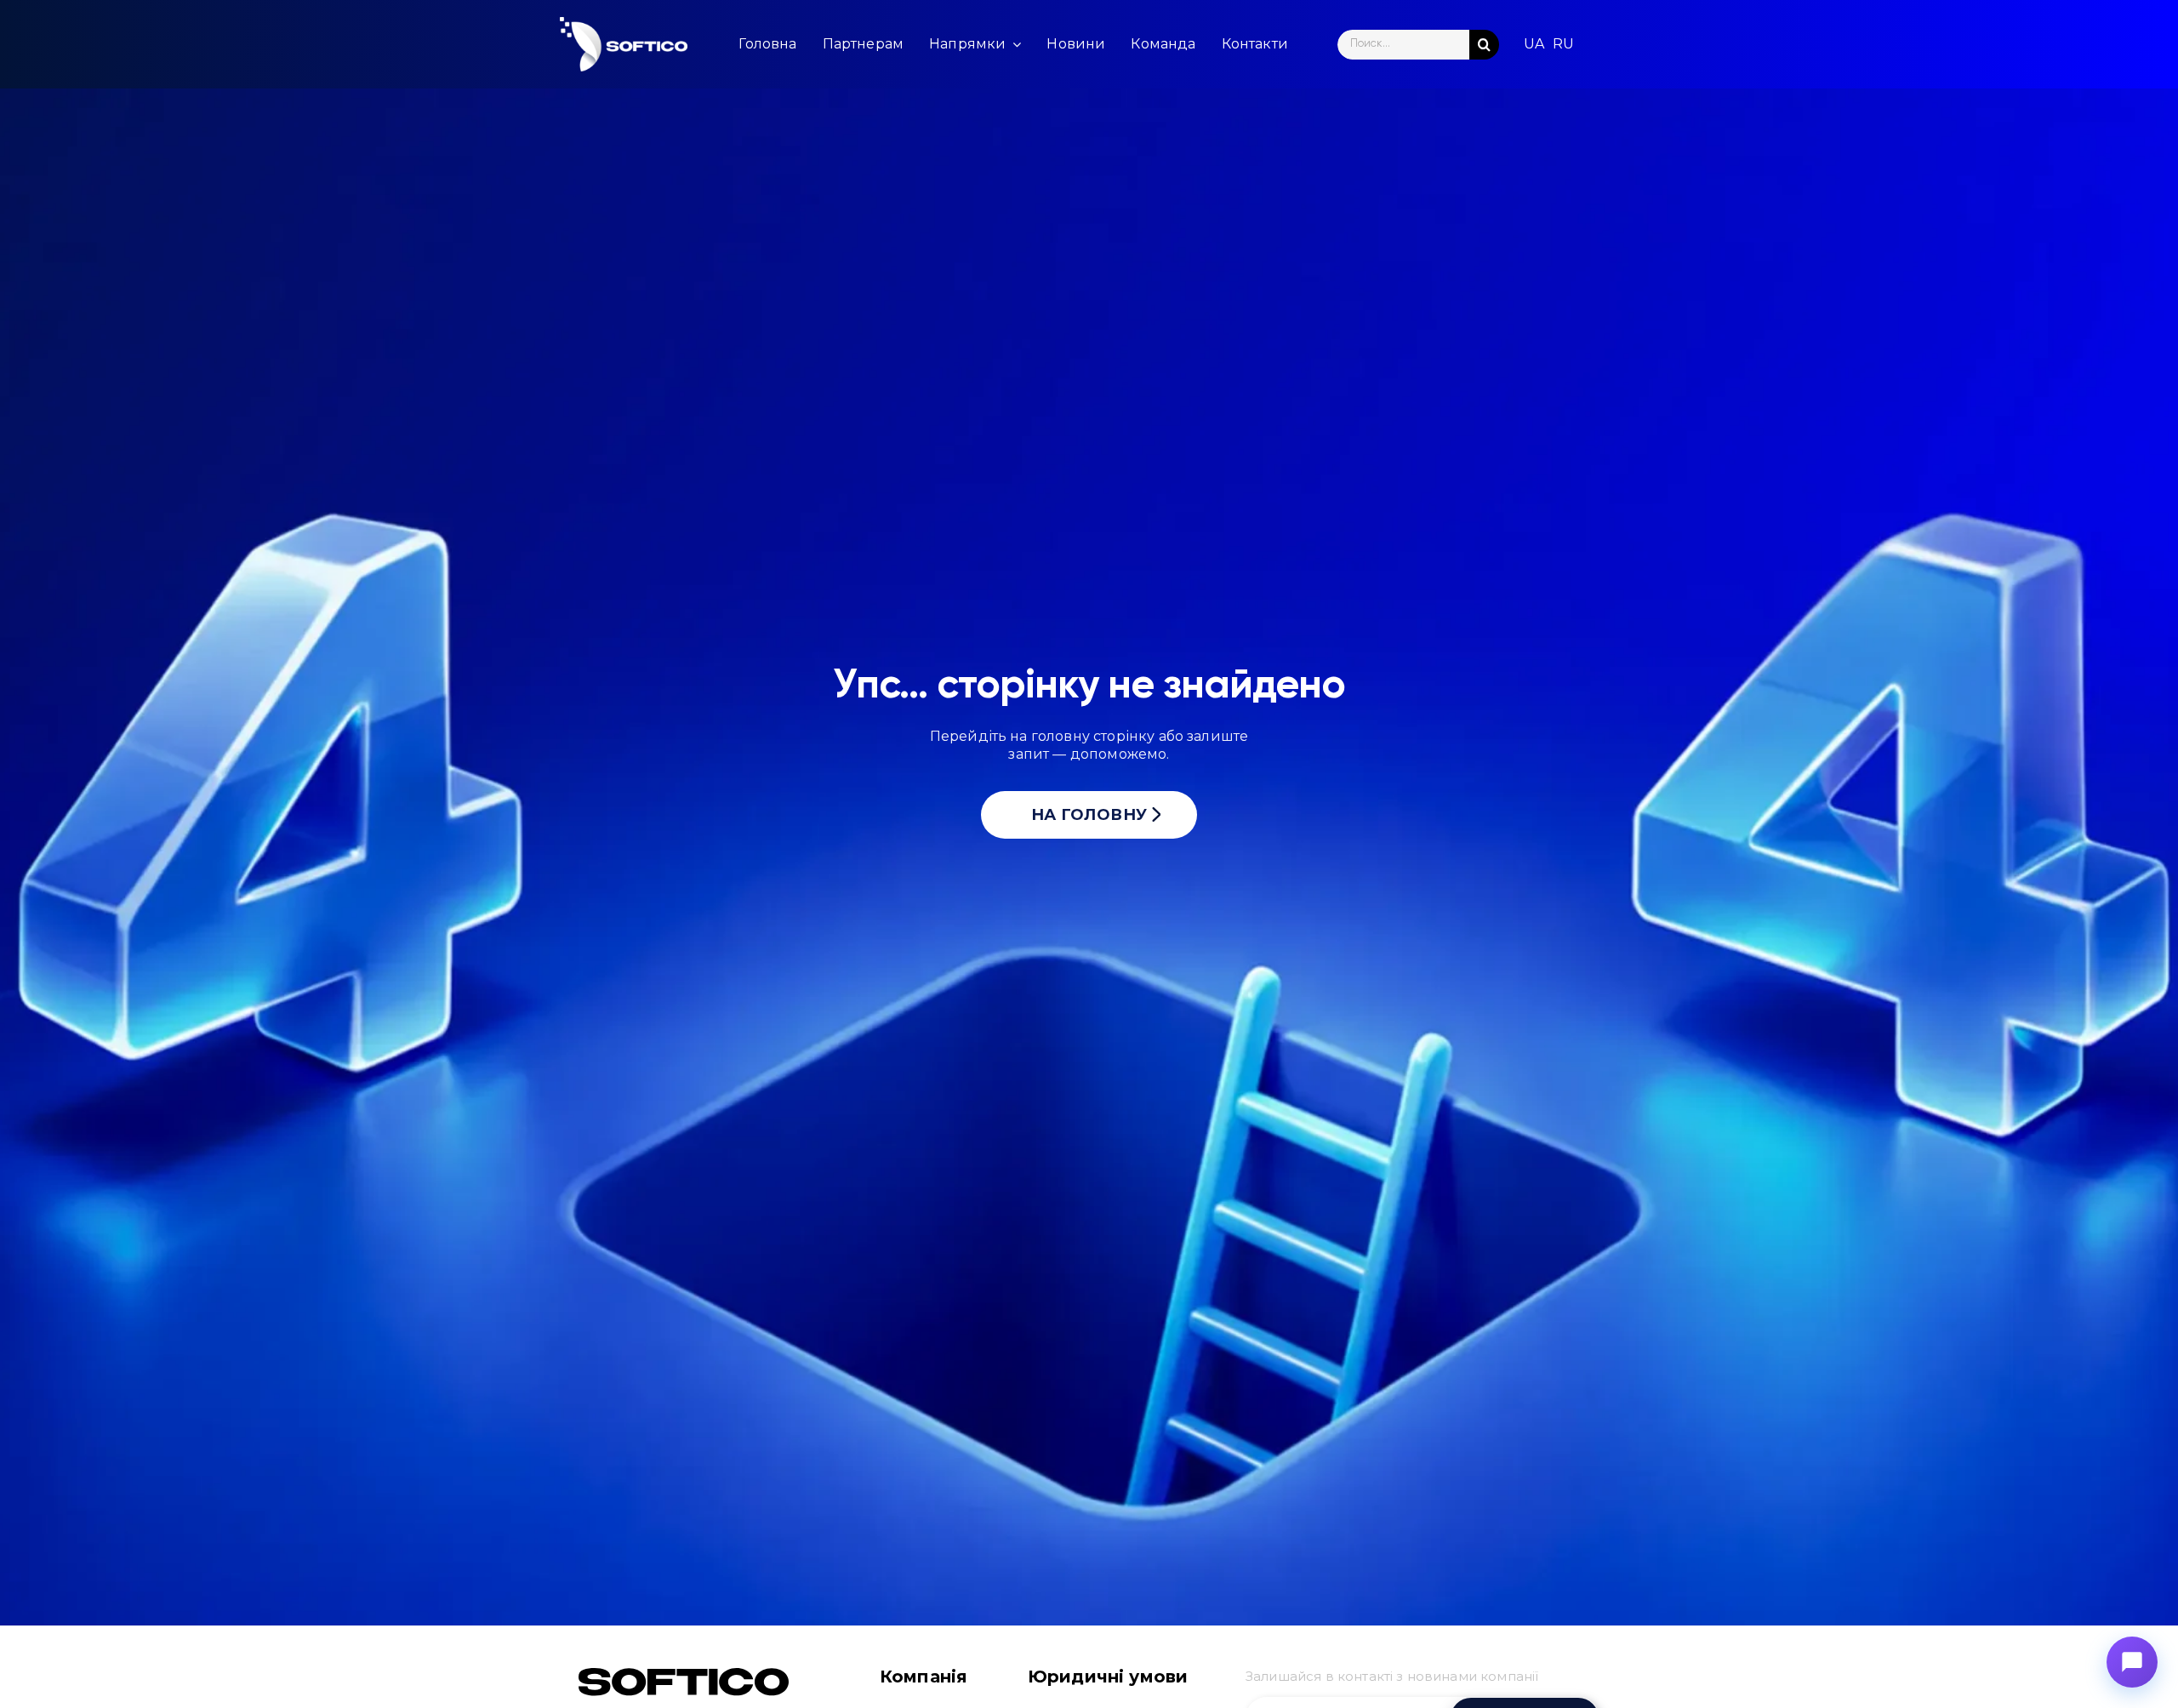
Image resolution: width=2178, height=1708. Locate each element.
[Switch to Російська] (1563, 44)
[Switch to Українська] (1534, 44)
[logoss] (624, 44)
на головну (1089, 815)
